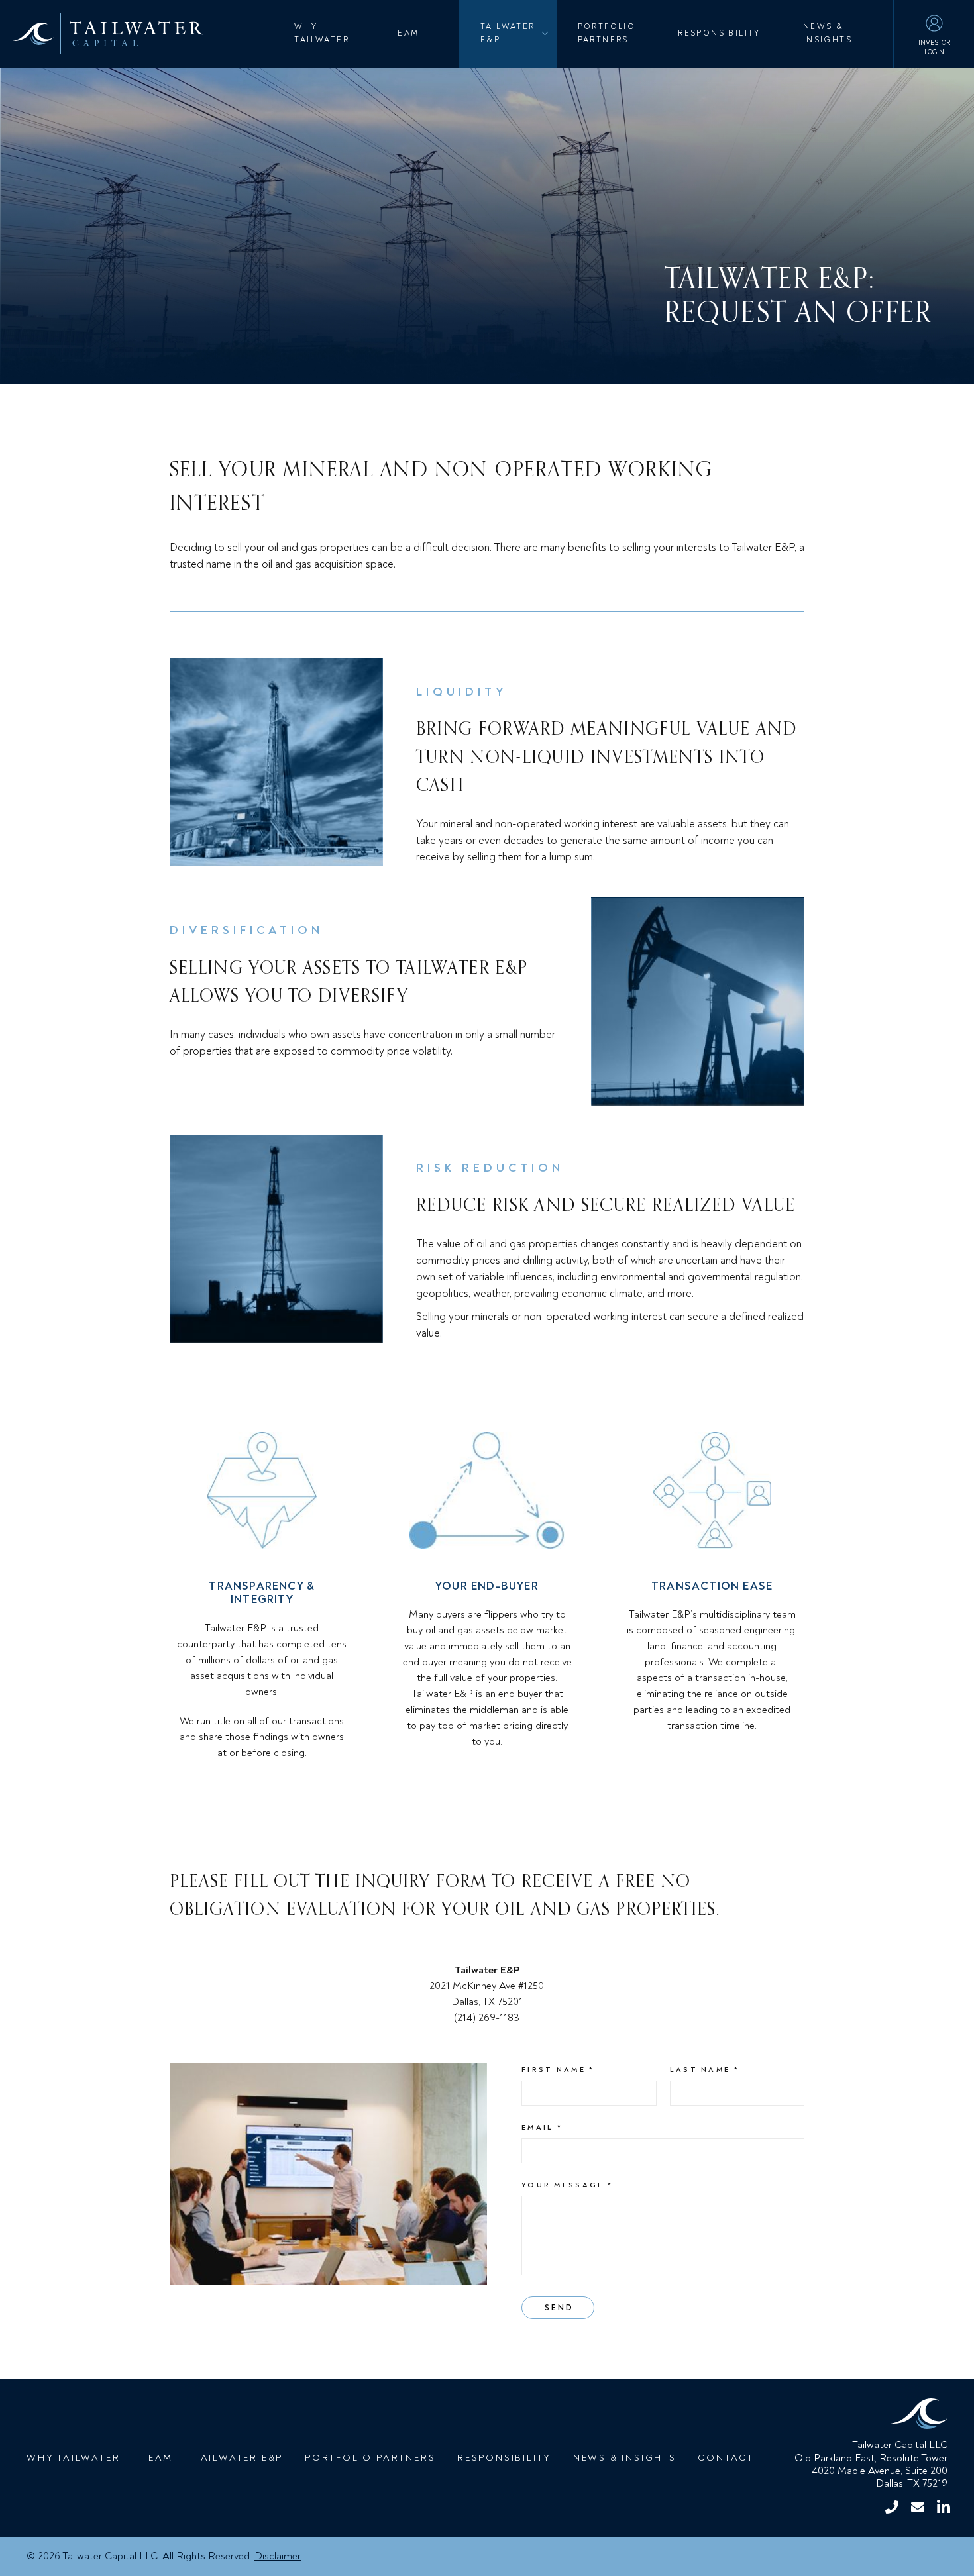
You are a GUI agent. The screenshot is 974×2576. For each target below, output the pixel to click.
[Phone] (892, 2507)
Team (406, 33)
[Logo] (101, 33)
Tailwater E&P (508, 33)
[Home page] (885, 2416)
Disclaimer (278, 2556)
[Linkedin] (943, 2507)
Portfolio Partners (607, 33)
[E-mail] (917, 2507)
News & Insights (828, 33)
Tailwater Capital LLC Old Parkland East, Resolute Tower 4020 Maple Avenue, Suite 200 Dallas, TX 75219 (871, 2464)
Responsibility (719, 33)
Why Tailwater (322, 33)
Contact (726, 2458)
